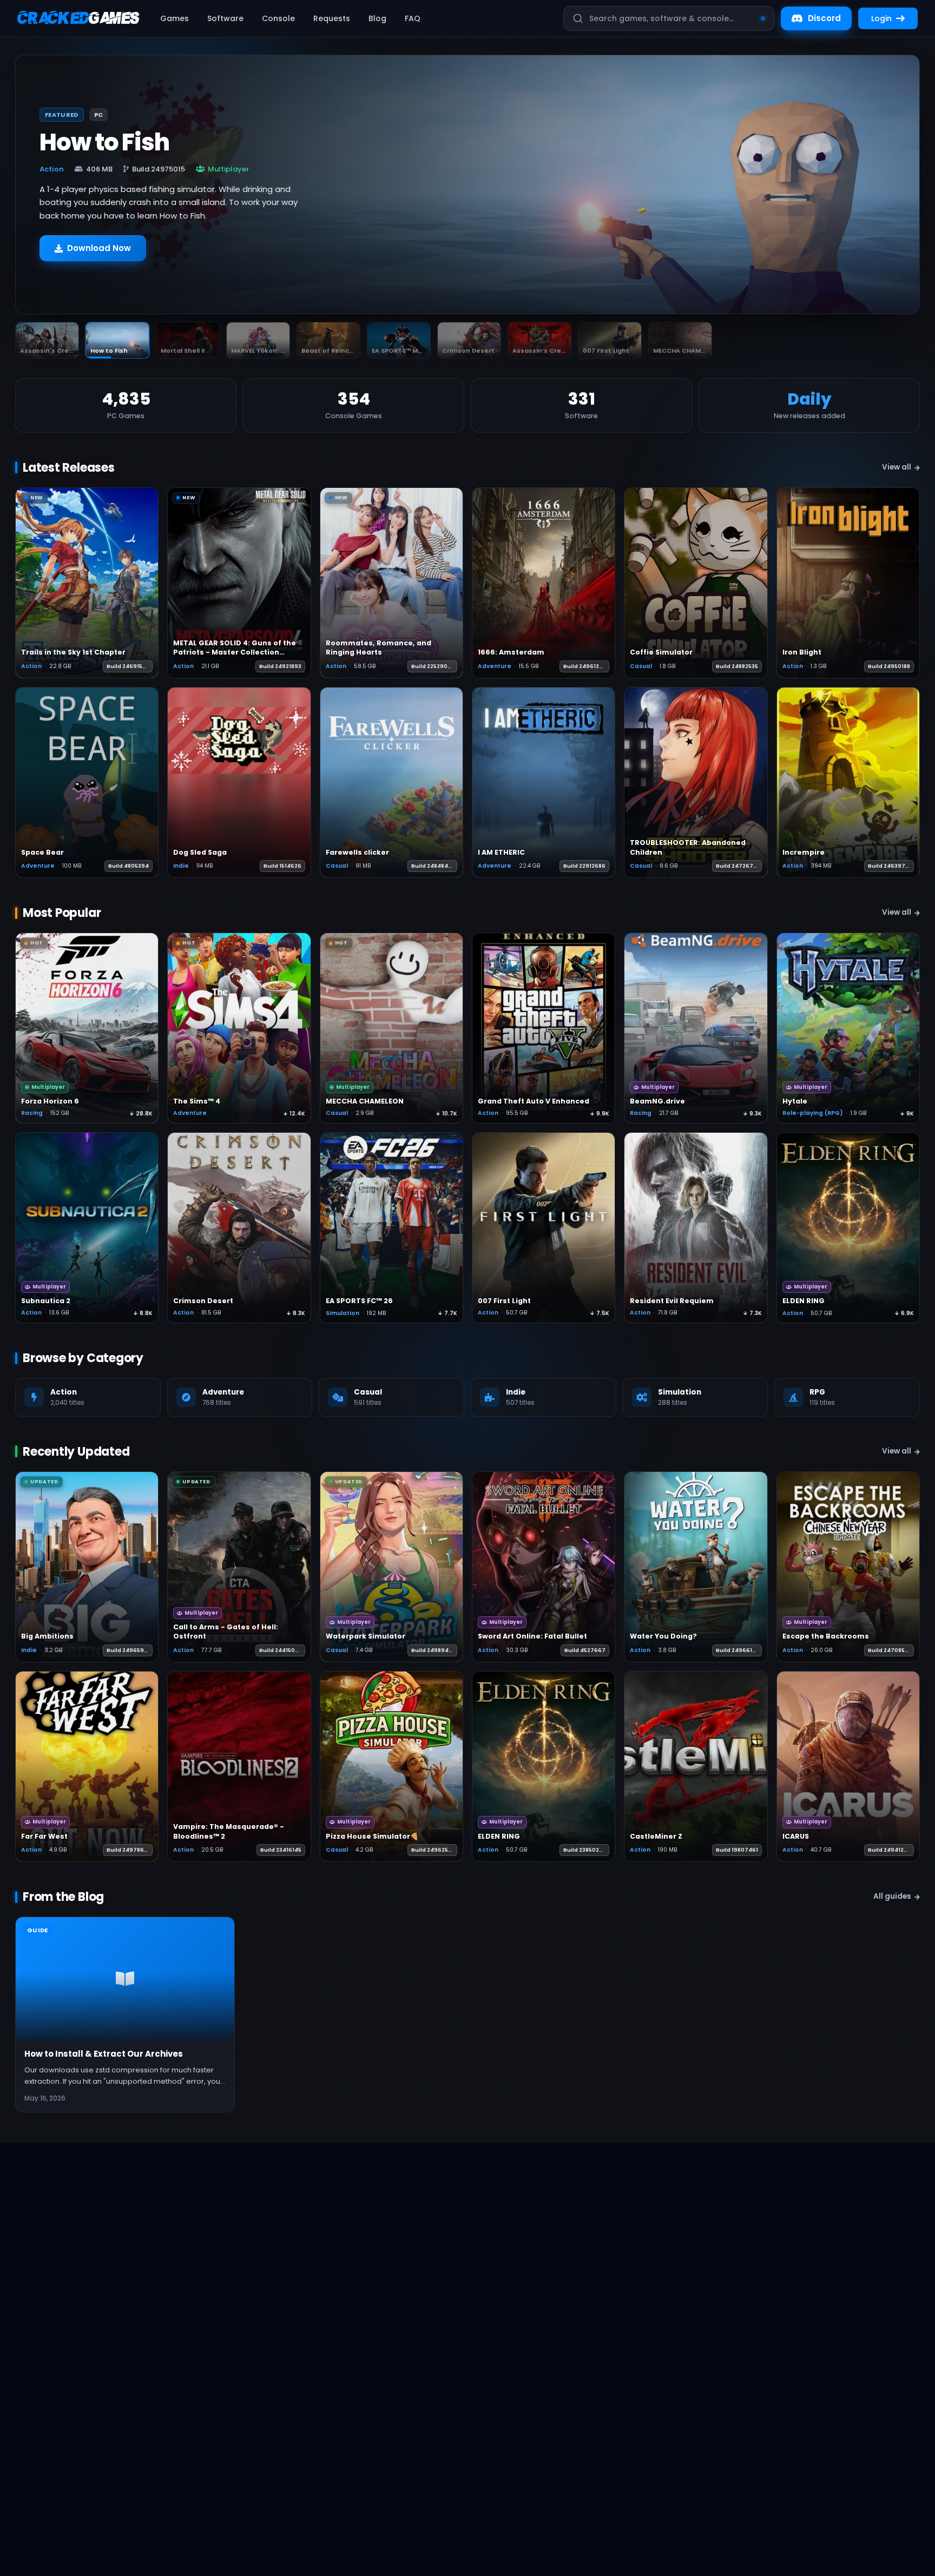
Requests (332, 18)
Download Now (99, 253)
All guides (892, 1896)
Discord (824, 18)
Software (225, 18)
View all (897, 467)
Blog (377, 18)
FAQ (413, 18)
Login (881, 18)
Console (278, 18)
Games (175, 18)
